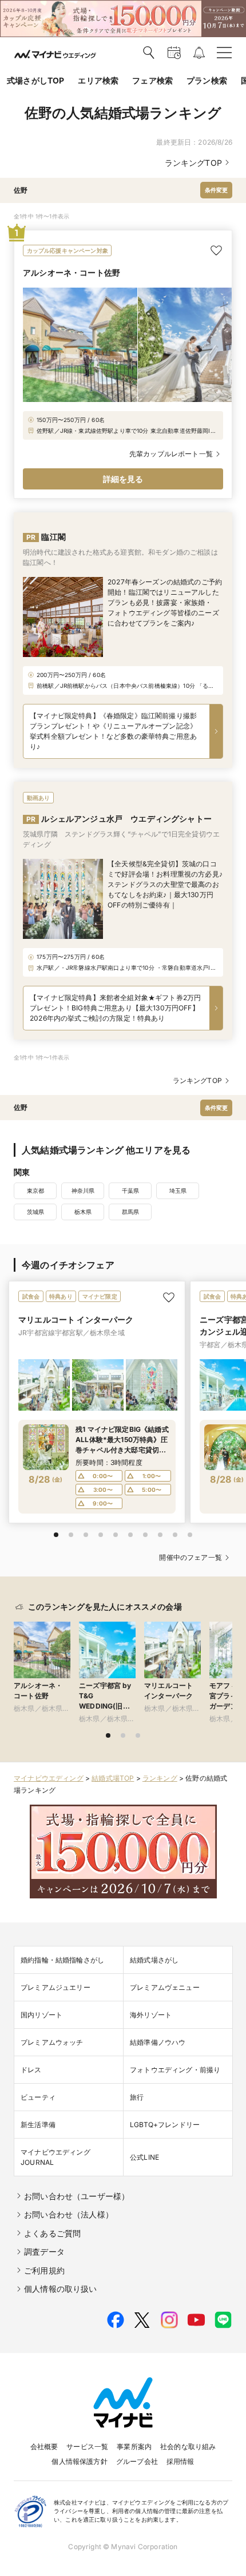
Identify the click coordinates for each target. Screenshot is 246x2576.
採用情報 (180, 2461)
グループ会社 (137, 2461)
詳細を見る (123, 479)
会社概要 (44, 2446)
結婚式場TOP (113, 1778)
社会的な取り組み (188, 2446)
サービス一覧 (87, 2446)
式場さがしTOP (35, 80)
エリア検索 (98, 80)
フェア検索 (152, 80)
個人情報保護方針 (79, 2461)
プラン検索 (207, 80)
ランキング (160, 1778)
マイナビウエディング (49, 1778)
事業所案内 (134, 2446)
